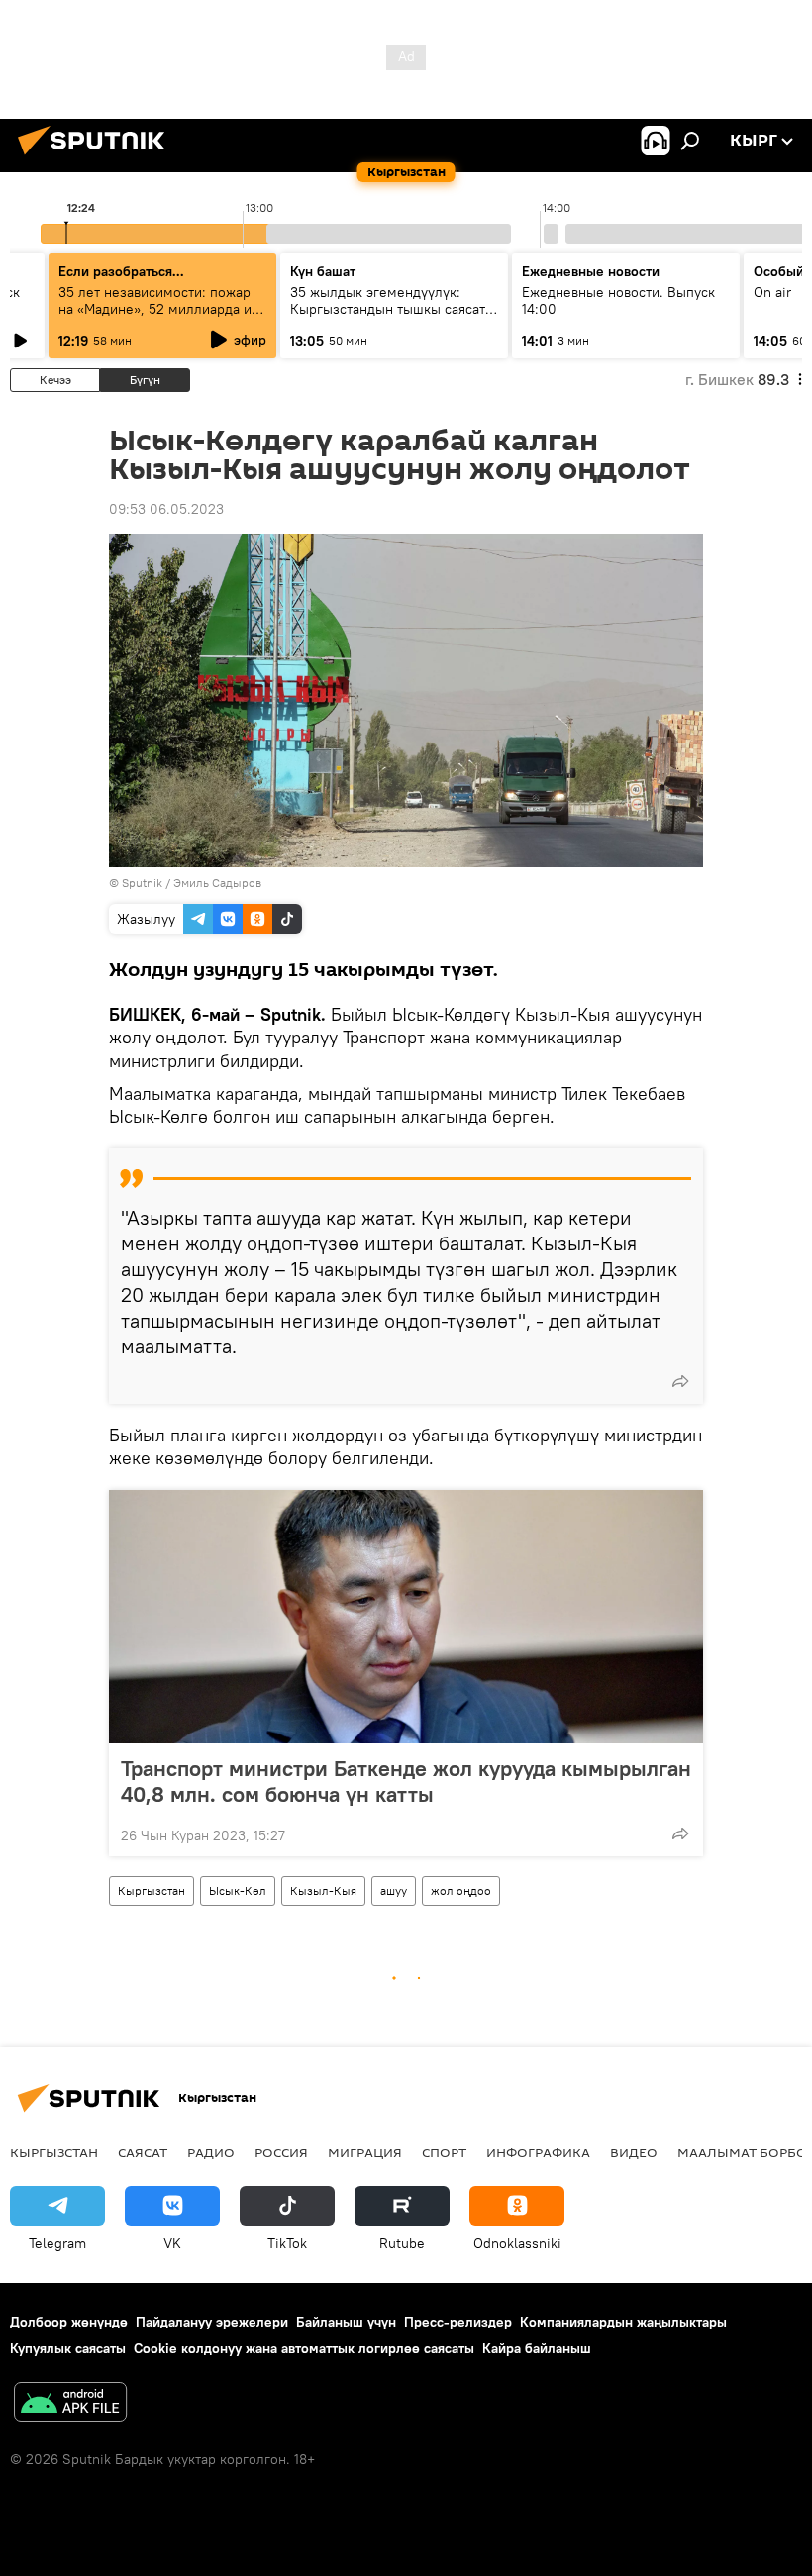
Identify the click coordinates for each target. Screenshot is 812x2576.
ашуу (394, 1890)
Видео (634, 2152)
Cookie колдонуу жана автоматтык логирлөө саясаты (304, 2348)
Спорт (444, 2152)
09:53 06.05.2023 (166, 509)
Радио (211, 2152)
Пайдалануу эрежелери (212, 2322)
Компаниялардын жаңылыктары (623, 2322)
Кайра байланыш (537, 2348)
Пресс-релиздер (458, 2322)
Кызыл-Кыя (323, 1890)
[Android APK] (70, 2404)
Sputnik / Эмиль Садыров (192, 883)
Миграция (365, 2152)
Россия (281, 2152)
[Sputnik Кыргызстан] (97, 157)
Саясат (143, 2152)
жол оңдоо (461, 1890)
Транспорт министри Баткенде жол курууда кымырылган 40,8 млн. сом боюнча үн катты (406, 1781)
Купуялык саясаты (68, 2348)
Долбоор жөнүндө (69, 2322)
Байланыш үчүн (346, 2322)
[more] (680, 1381)
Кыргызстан (152, 1890)
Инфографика (538, 2152)
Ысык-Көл (238, 1890)
